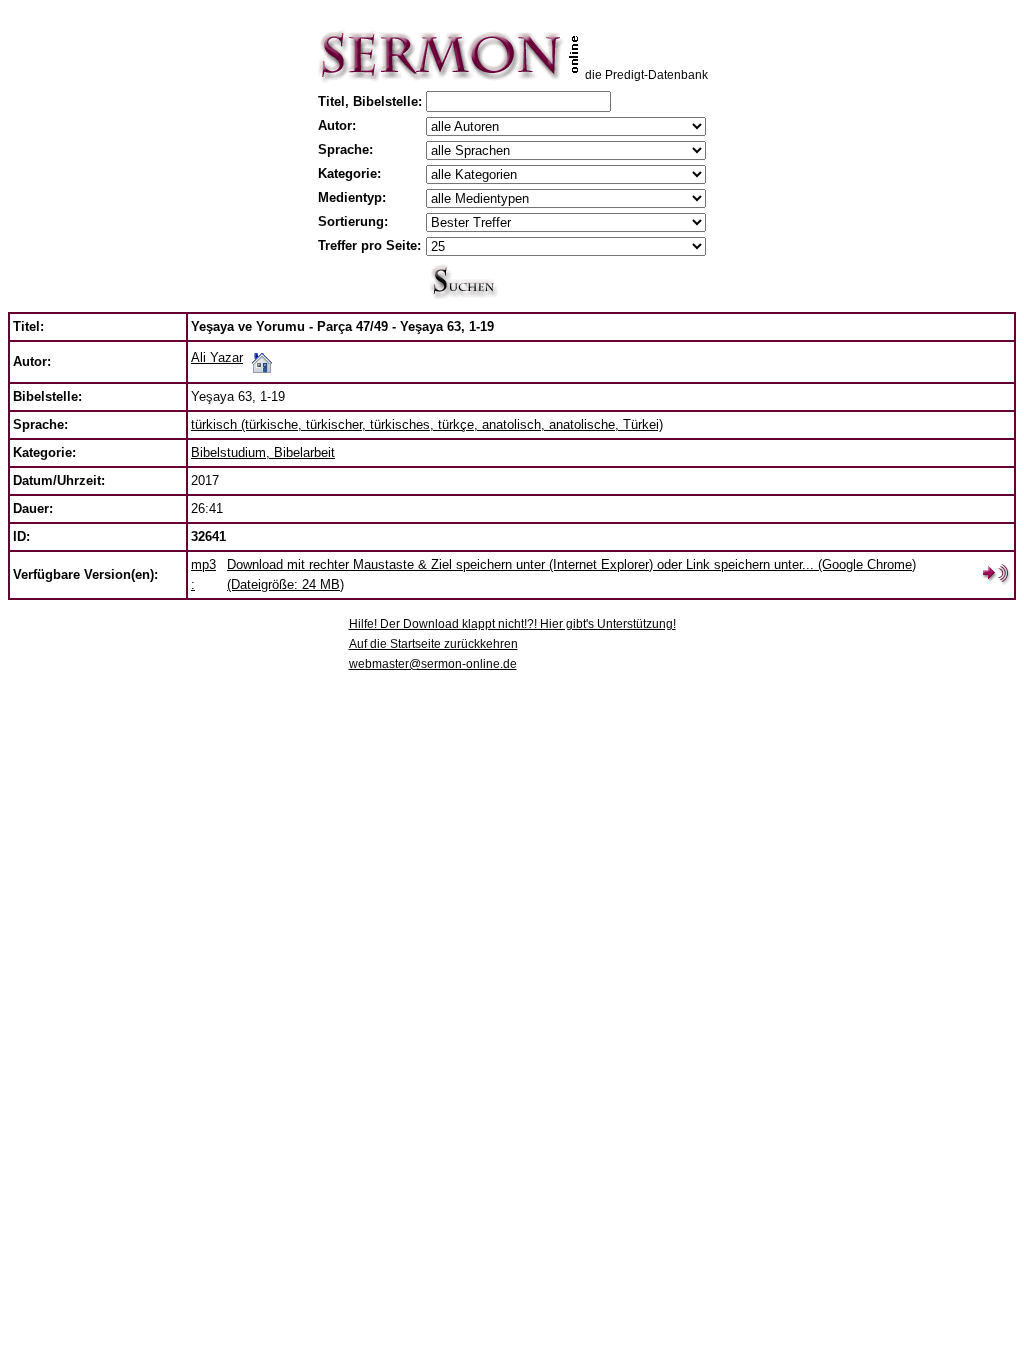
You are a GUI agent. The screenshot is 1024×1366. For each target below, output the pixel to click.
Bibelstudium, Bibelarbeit (263, 452)
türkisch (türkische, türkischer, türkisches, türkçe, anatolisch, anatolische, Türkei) (427, 424)
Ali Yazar (217, 357)
